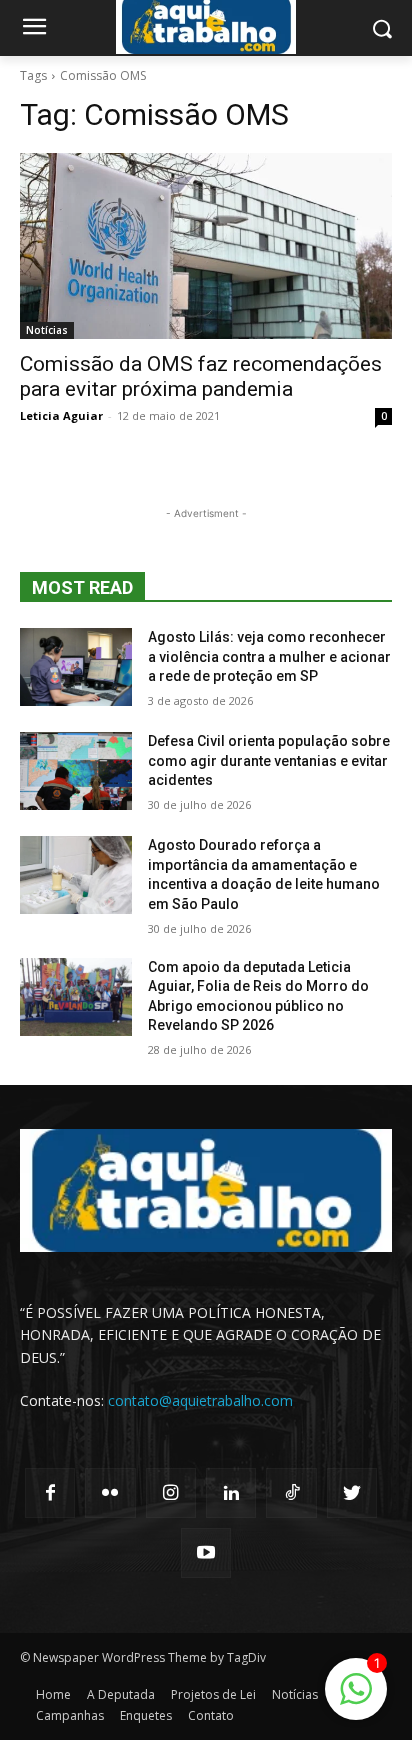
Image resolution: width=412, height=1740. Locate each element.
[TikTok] (291, 1493)
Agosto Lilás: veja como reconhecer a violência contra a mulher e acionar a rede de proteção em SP (269, 656)
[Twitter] (352, 1493)
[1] (356, 1699)
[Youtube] (206, 1553)
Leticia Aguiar (61, 415)
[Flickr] (110, 1493)
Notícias (47, 330)
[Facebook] (50, 1493)
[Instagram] (171, 1493)
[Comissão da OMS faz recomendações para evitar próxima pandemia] (206, 246)
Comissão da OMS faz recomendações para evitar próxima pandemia (201, 376)
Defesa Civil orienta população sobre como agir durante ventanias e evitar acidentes (269, 760)
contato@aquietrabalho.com (200, 1400)
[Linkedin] (231, 1493)
